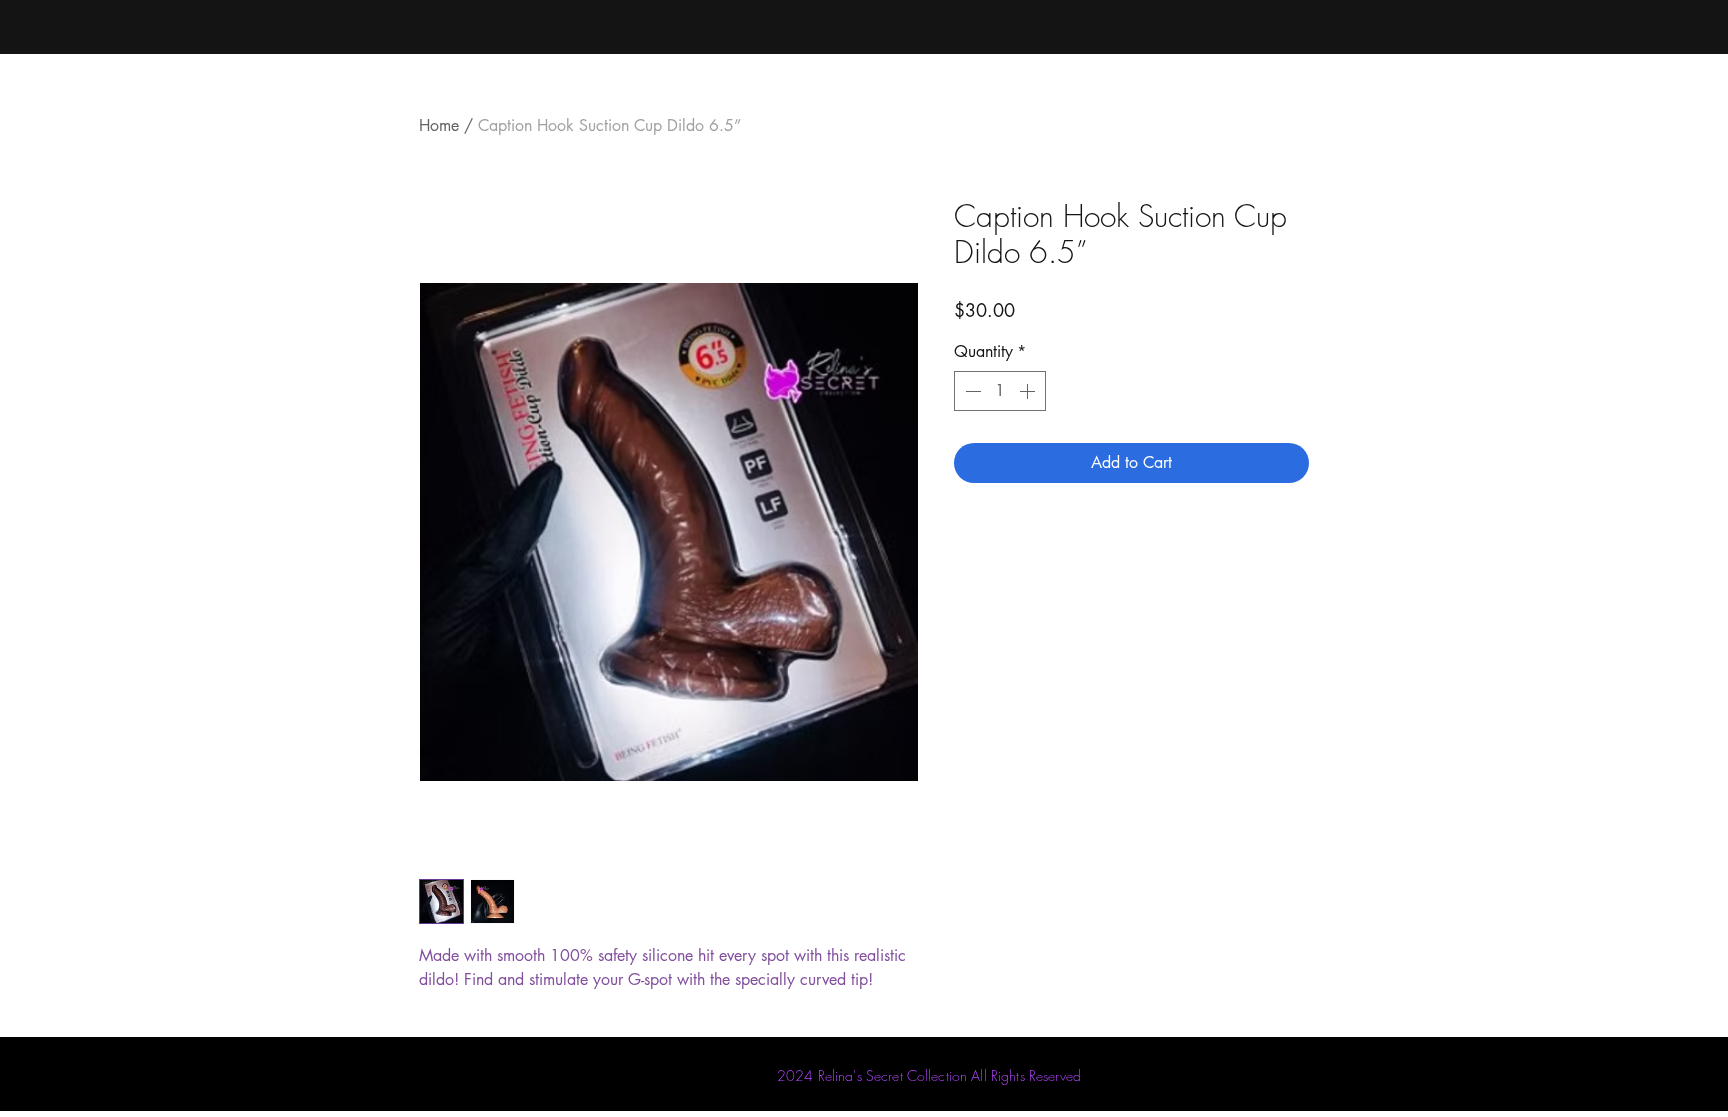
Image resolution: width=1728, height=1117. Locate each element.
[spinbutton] (1000, 391)
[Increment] (1029, 391)
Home (439, 125)
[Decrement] (971, 391)
